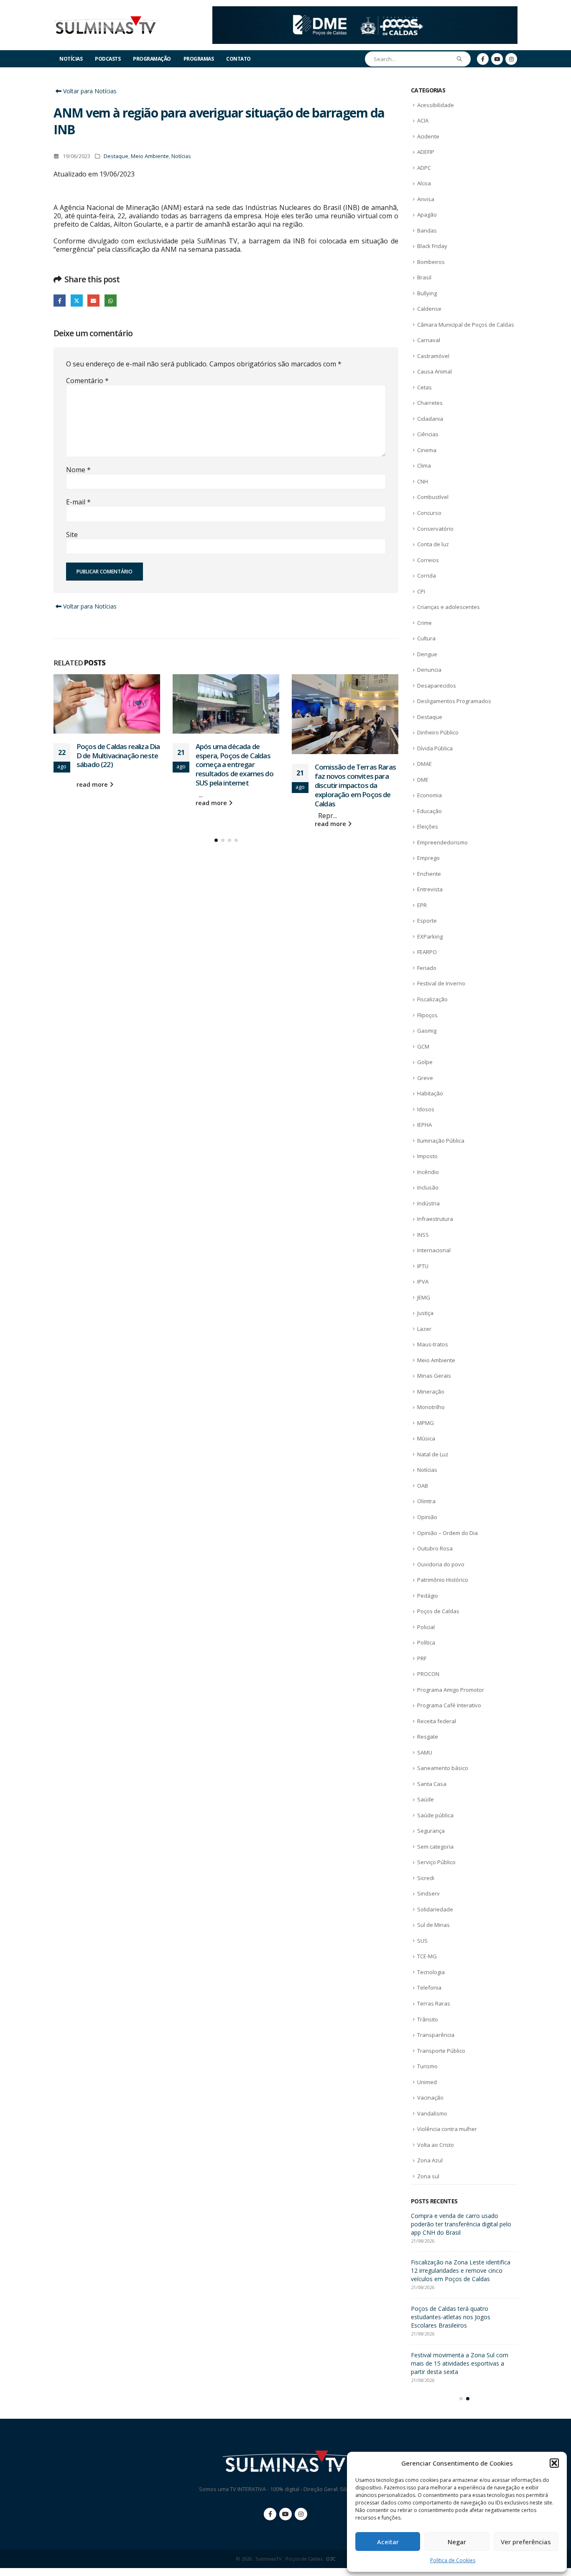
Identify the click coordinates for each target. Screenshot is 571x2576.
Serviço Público (436, 1862)
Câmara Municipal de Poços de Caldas (466, 325)
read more (93, 784)
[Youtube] (497, 59)
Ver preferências (526, 2542)
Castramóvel (433, 356)
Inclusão (428, 1187)
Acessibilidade (436, 105)
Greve (425, 1078)
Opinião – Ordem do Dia (447, 1533)
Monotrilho (431, 1407)
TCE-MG (427, 1956)
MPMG (426, 1423)
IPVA (423, 1282)
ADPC (424, 168)
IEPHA (424, 1125)
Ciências (428, 434)
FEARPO (427, 952)
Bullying (427, 293)
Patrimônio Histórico (443, 1580)
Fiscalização (432, 999)
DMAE (424, 764)
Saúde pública (435, 1815)
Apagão (427, 215)
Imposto (427, 1156)
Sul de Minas (433, 1925)
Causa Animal (435, 371)
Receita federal (437, 1721)
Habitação (430, 1093)
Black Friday (432, 246)
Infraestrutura (435, 1219)
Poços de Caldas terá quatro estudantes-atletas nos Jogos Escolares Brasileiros (451, 2317)
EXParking (430, 936)
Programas (199, 59)
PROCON (428, 1674)
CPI (421, 591)
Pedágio (428, 1596)
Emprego (428, 858)
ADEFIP (426, 152)
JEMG (424, 1297)
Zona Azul (430, 2160)
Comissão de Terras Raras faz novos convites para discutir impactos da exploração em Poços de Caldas (355, 785)
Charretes (430, 403)
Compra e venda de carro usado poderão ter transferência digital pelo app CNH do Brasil (461, 2224)
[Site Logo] (106, 25)
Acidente (428, 136)
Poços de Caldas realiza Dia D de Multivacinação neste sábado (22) (118, 756)
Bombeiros (431, 262)
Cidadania (430, 419)
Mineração (431, 1392)
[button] (554, 2463)
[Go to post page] (107, 704)
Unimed (427, 2082)
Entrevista (430, 889)
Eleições (428, 826)
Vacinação (430, 2098)
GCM (423, 1046)
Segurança (431, 1831)
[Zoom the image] (365, 11)
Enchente (429, 874)
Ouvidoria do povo (441, 1564)
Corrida (427, 576)
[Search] (460, 59)
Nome (78, 470)
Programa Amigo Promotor (451, 1690)
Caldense (429, 309)
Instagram (301, 2514)
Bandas (427, 230)
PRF (422, 1658)
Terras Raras (434, 2003)
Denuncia (429, 670)
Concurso (429, 513)
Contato (238, 59)
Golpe (425, 1062)
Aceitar (388, 2542)
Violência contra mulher (447, 2129)
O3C (331, 2559)
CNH (423, 481)
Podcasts (108, 59)
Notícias (71, 59)
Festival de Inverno (441, 983)
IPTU (423, 1266)
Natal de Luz (433, 1454)
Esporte (427, 921)
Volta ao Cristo (436, 2145)
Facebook (60, 301)
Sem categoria (435, 1847)
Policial (426, 1627)
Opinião (427, 1517)
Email (93, 301)
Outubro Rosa (435, 1548)
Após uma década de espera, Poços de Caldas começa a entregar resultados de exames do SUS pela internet (235, 765)
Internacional (434, 1250)
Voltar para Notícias (89, 91)
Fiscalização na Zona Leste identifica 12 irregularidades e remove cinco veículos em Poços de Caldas (461, 2270)
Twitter (77, 301)
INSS (423, 1235)
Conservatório (435, 529)
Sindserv (428, 1893)
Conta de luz (433, 544)
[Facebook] (483, 59)
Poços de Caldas (438, 1611)
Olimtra (426, 1501)
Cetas (424, 387)
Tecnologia (431, 1972)
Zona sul (428, 2176)
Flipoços (427, 1015)
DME (423, 780)
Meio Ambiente (150, 156)
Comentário (87, 381)
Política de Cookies (453, 2560)
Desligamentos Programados (454, 701)
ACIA (423, 120)
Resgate (428, 1737)
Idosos (426, 1109)
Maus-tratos (433, 1344)
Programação (152, 59)
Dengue (427, 654)
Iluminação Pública (441, 1141)
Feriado (427, 968)
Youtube (285, 2514)
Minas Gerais (434, 1376)
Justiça (425, 1313)
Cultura (426, 638)
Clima (424, 466)
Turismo (427, 2066)
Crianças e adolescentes (449, 607)
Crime (424, 623)
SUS (422, 1941)
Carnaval (429, 340)
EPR (422, 905)
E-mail (78, 502)
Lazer (424, 1329)
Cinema (427, 450)
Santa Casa (432, 1784)
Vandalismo (432, 2113)
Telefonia (429, 1988)
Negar (457, 2542)
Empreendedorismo (442, 842)
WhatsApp (111, 301)
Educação (430, 811)
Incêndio (428, 1172)
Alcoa (424, 183)
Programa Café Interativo (449, 1705)
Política (426, 1642)
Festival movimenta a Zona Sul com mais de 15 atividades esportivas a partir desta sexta (460, 2363)
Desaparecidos (437, 686)
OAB (423, 1486)
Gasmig (427, 1031)
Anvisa (426, 199)
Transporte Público (441, 2051)
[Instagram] (511, 59)
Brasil (424, 277)
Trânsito (428, 2019)
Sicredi (426, 1878)
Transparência (436, 2035)
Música (426, 1438)
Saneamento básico (443, 1768)
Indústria (428, 1203)
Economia (430, 795)
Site (72, 535)
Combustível (433, 497)
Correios (428, 560)
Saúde (426, 1799)
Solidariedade (435, 1909)
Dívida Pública (435, 748)
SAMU (425, 1752)
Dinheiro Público (438, 732)
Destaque (116, 156)
